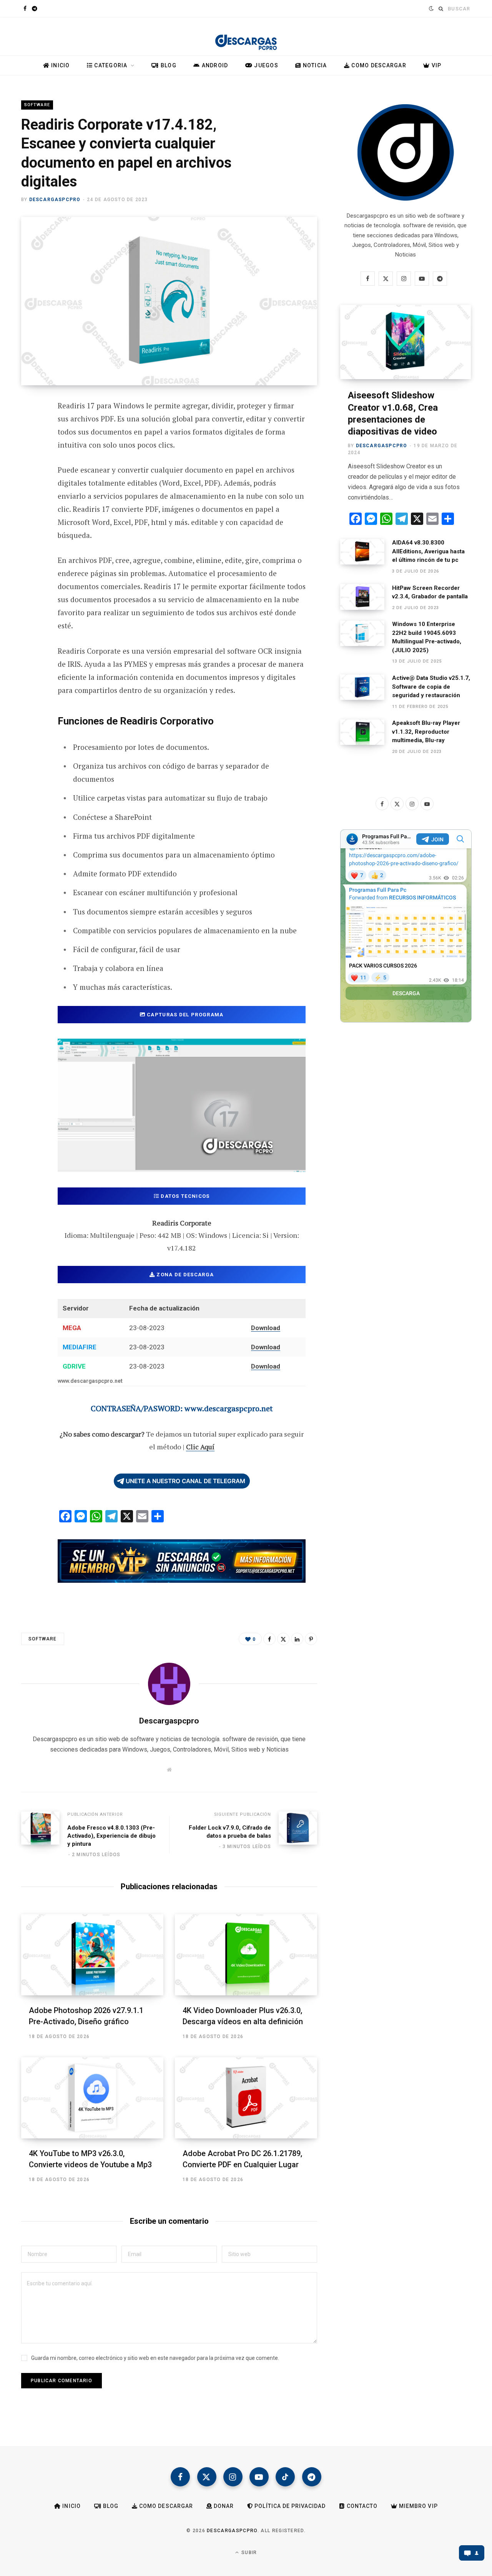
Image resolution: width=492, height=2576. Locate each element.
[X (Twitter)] (207, 2477)
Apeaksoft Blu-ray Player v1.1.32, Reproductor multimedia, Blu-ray (426, 732)
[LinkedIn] (297, 1639)
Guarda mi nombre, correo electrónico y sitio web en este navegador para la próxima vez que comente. (155, 2358)
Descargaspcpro (55, 200)
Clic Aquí (200, 1447)
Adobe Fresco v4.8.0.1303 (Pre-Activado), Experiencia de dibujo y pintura (111, 1836)
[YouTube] (259, 2477)
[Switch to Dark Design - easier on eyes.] (430, 8)
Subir (248, 2553)
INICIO (60, 65)
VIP (435, 65)
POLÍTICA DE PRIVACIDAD (289, 2506)
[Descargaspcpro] (246, 38)
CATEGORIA (110, 65)
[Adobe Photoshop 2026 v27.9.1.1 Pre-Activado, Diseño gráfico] (92, 1955)
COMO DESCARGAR (378, 65)
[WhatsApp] (29, 530)
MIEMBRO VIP (418, 2506)
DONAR (223, 2506)
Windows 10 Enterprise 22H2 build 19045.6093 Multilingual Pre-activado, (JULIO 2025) (427, 637)
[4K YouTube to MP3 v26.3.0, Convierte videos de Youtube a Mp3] (92, 2098)
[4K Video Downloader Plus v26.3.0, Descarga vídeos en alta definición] (246, 1955)
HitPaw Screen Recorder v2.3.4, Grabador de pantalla (430, 592)
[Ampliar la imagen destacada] (169, 301)
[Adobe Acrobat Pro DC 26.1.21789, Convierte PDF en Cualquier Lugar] (246, 2098)
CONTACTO (361, 2506)
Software (37, 105)
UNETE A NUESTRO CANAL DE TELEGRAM (185, 1481)
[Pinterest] (29, 468)
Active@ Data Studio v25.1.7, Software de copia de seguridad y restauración (431, 687)
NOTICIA (314, 65)
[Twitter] (29, 448)
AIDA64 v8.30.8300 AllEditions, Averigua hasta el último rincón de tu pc (428, 551)
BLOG (168, 65)
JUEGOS (265, 65)
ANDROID (214, 65)
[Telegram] (29, 509)
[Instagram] (233, 2477)
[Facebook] (29, 428)
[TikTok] (285, 2477)
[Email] (29, 489)
